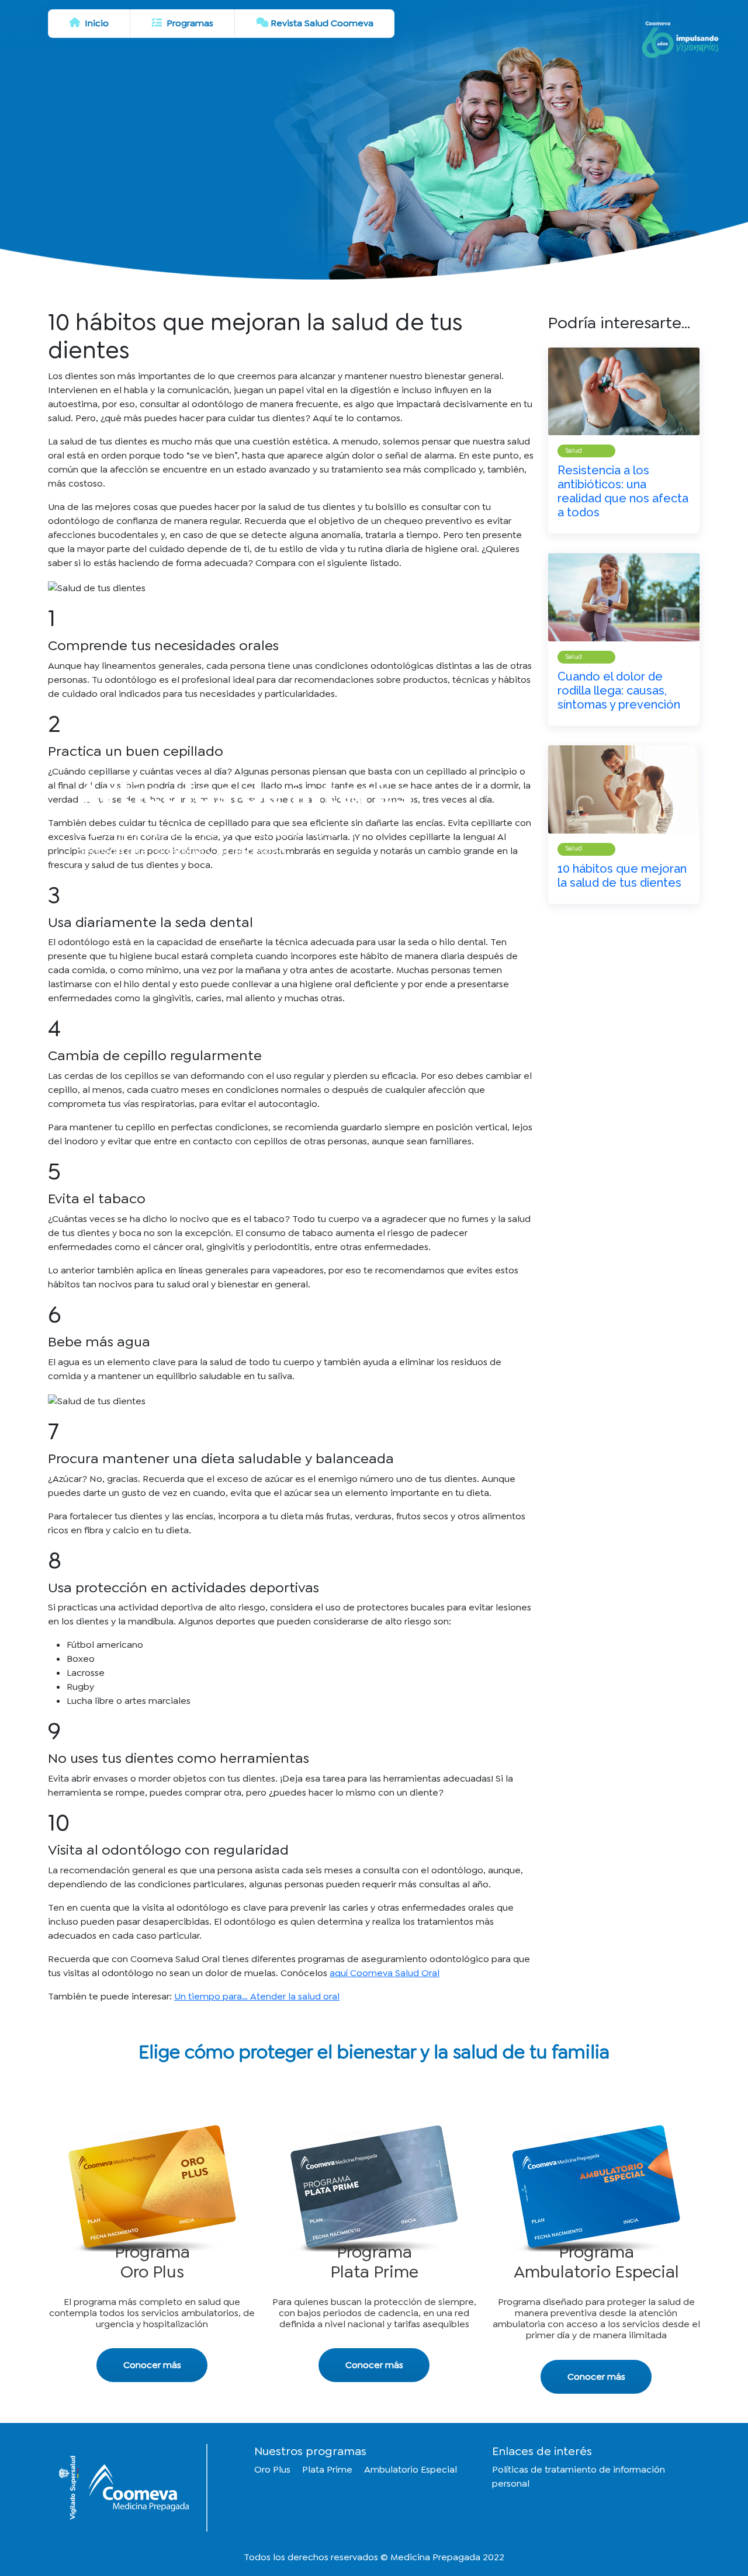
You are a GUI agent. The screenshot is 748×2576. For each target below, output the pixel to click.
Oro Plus (272, 2469)
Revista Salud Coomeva (322, 23)
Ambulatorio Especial (411, 2469)
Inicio (96, 23)
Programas (189, 23)
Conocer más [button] (152, 2365)
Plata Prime (327, 2469)
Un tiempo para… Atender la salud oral (257, 1996)
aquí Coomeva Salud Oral (385, 1973)
